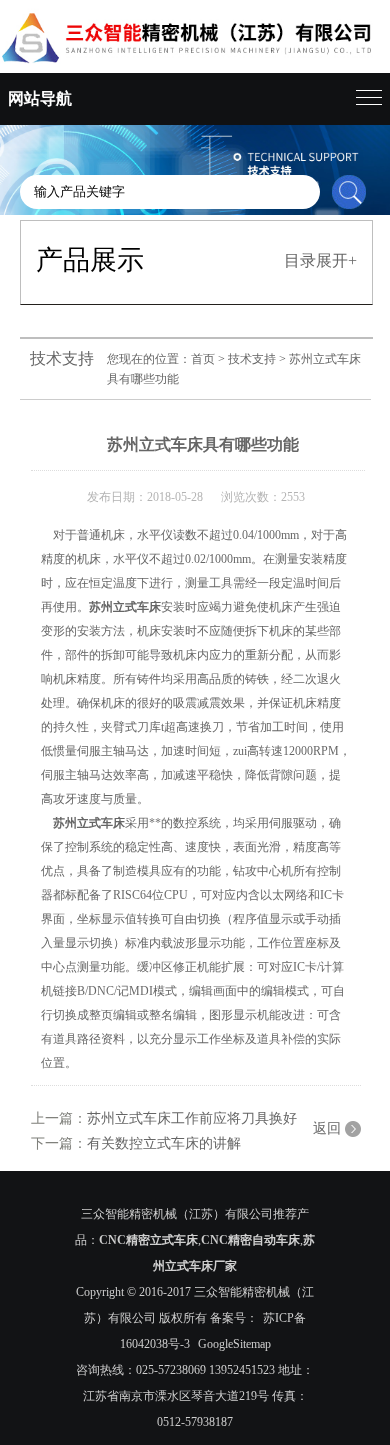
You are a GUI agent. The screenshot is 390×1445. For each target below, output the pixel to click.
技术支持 (252, 359)
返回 (327, 1128)
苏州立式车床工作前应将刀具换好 (192, 1118)
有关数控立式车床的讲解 (164, 1143)
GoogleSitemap (234, 1344)
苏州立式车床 (125, 607)
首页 (203, 359)
